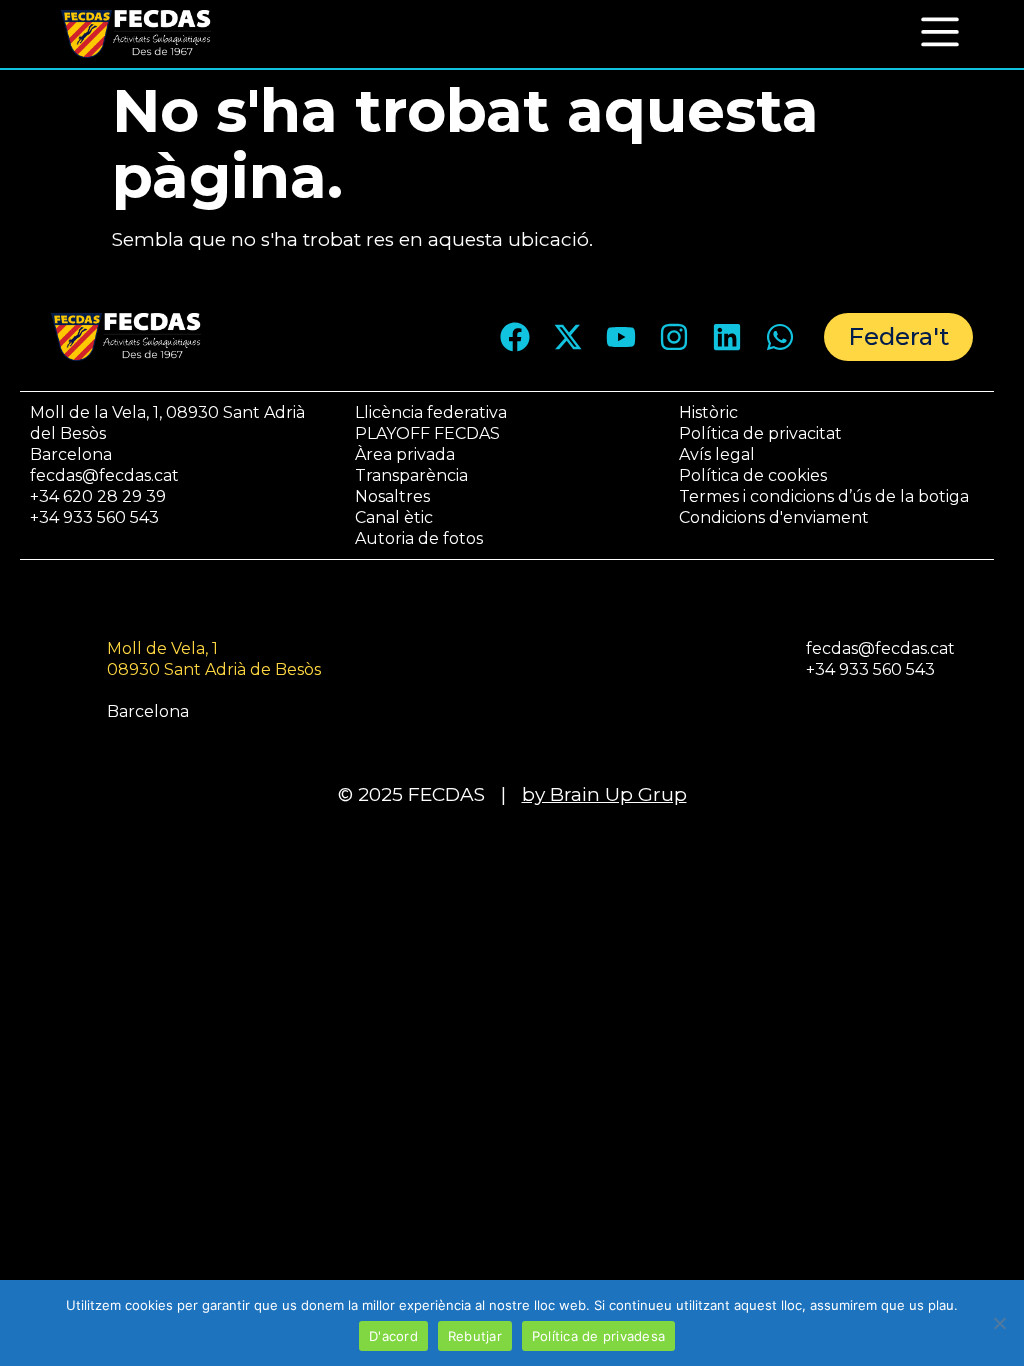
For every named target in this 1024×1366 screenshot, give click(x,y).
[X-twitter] (568, 337)
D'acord (393, 1336)
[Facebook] (515, 337)
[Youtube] (621, 337)
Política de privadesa (598, 1336)
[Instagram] (674, 337)
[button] (940, 30)
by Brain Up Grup (604, 794)
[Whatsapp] (780, 337)
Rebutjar (475, 1336)
